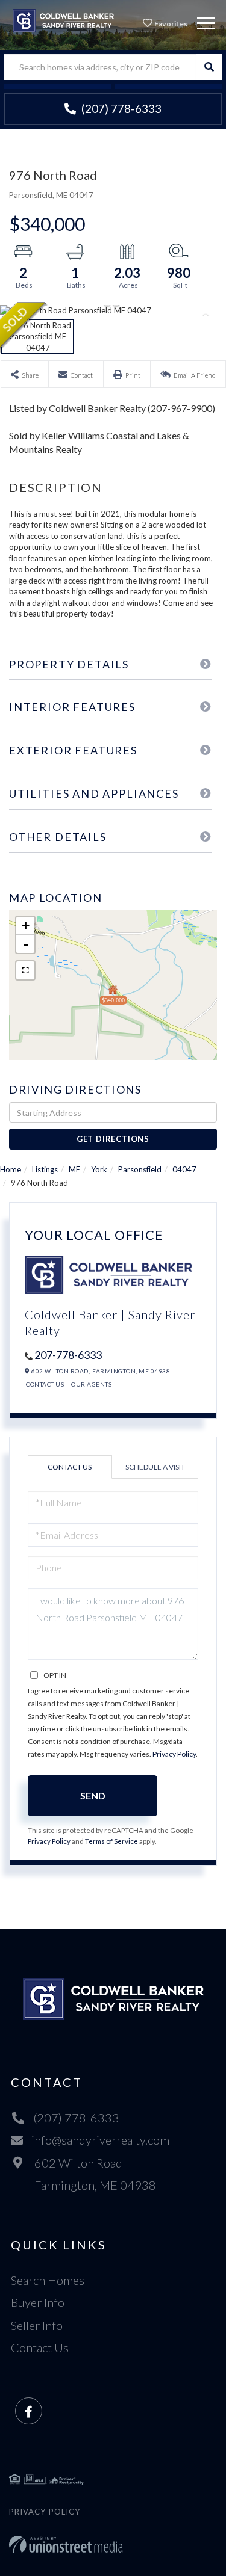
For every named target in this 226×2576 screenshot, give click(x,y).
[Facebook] (29, 2411)
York (99, 1169)
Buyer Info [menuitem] (38, 2302)
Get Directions (113, 1139)
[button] (209, 67)
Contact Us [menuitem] (40, 2347)
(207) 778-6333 (120, 109)
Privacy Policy (174, 1754)
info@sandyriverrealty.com (100, 2140)
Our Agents (91, 1384)
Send (93, 1795)
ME (74, 1169)
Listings (45, 1169)
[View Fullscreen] (25, 970)
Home (11, 1169)
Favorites (170, 24)
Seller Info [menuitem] (37, 2325)
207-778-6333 (68, 1355)
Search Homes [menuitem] (48, 2280)
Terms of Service (111, 1841)
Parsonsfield (140, 1169)
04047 (184, 1169)
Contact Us (45, 1384)
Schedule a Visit (155, 1467)
